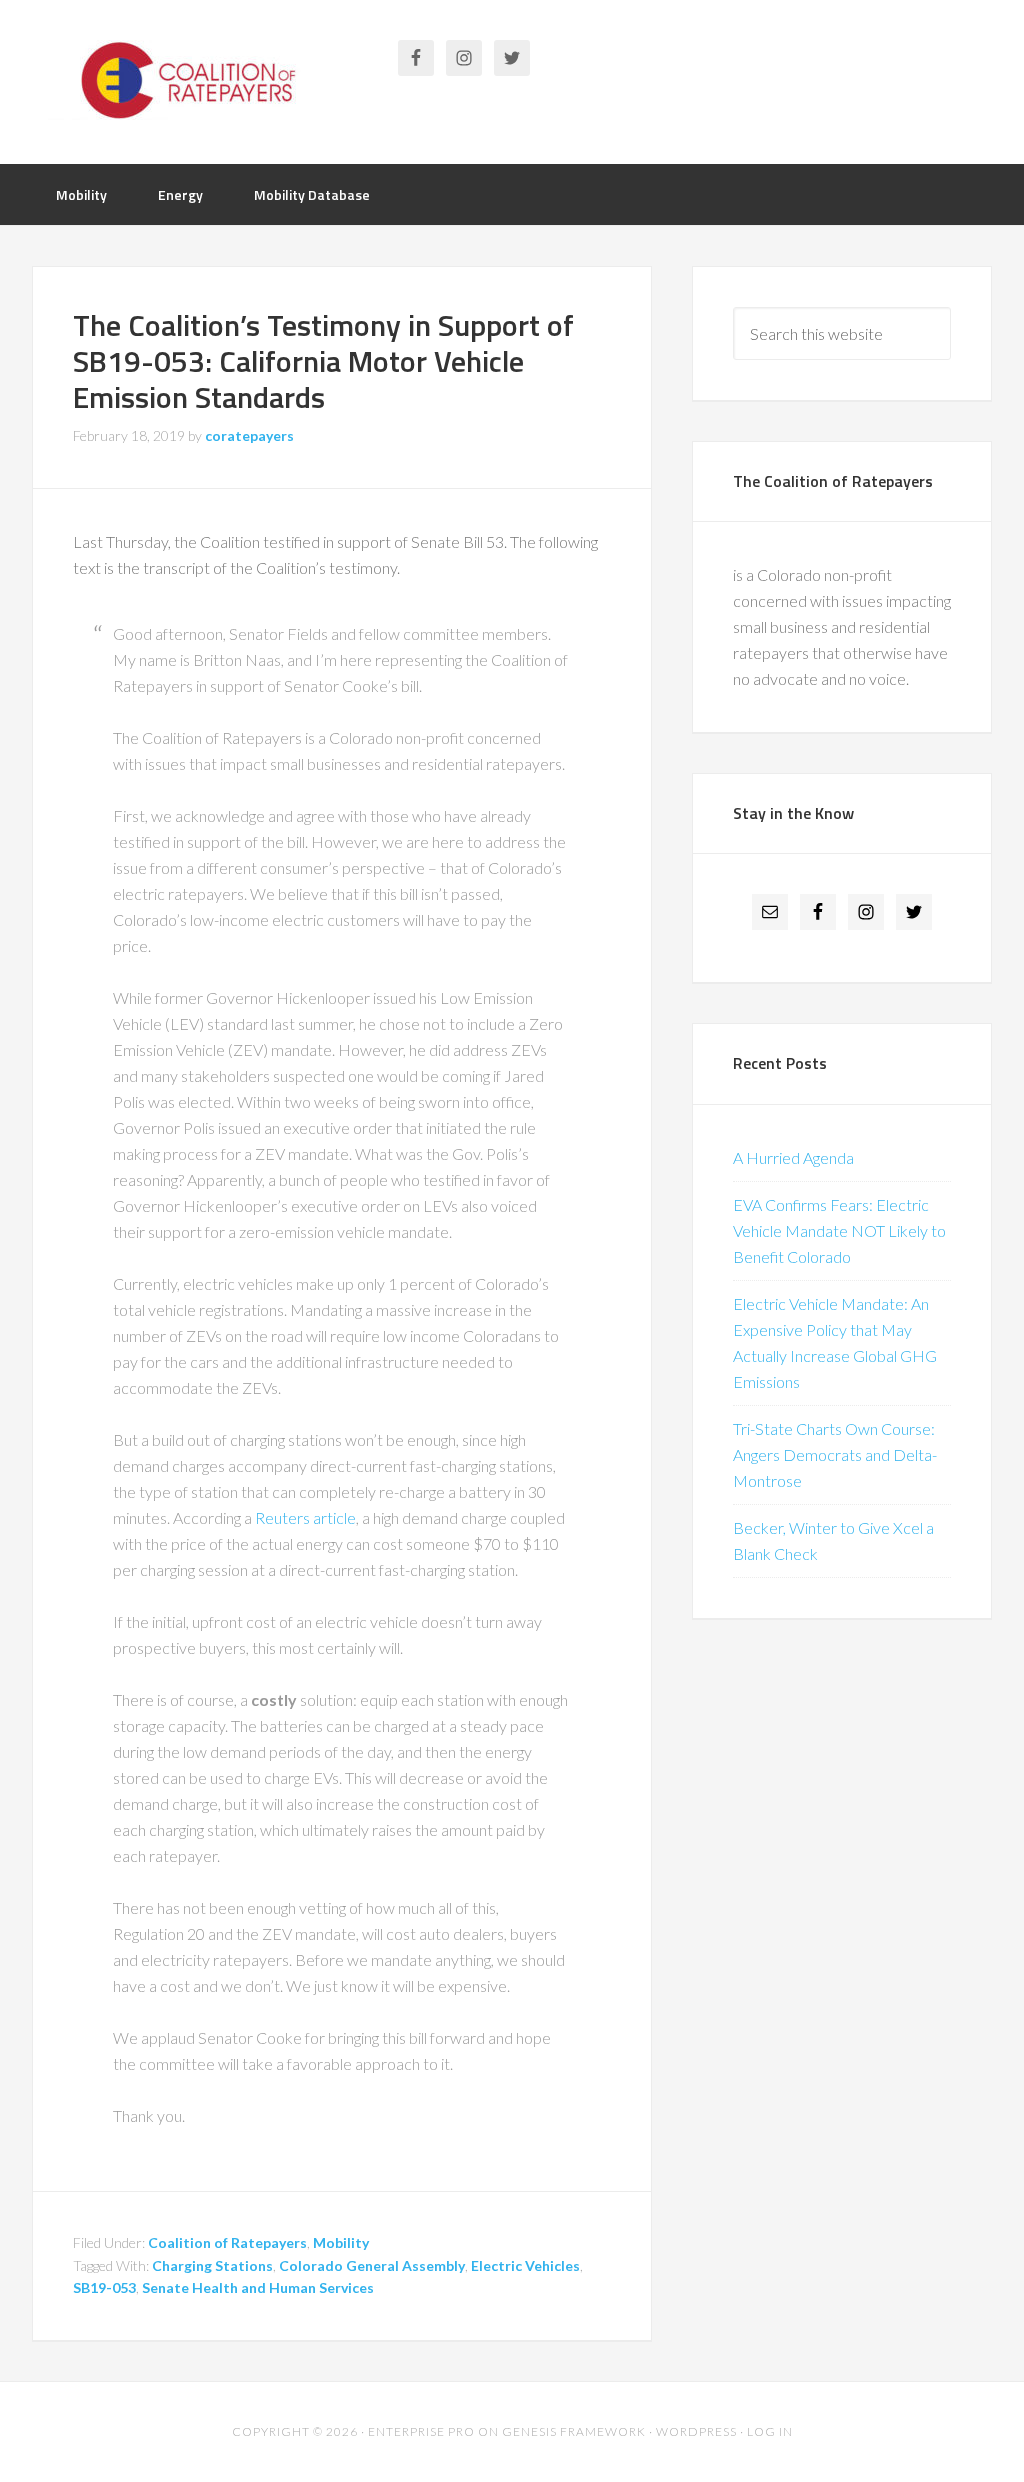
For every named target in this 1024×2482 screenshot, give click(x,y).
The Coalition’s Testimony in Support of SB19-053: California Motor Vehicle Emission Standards (323, 361)
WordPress (696, 2431)
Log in (770, 2431)
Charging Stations (212, 2265)
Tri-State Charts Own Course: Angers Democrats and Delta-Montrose (835, 1454)
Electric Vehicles (525, 2265)
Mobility (341, 2242)
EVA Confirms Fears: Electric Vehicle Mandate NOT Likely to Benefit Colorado (839, 1230)
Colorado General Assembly (372, 2265)
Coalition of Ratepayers (192, 80)
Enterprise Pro (421, 2431)
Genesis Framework (574, 2431)
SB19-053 (104, 2287)
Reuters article (305, 1517)
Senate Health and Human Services (258, 2287)
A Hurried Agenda (793, 1157)
